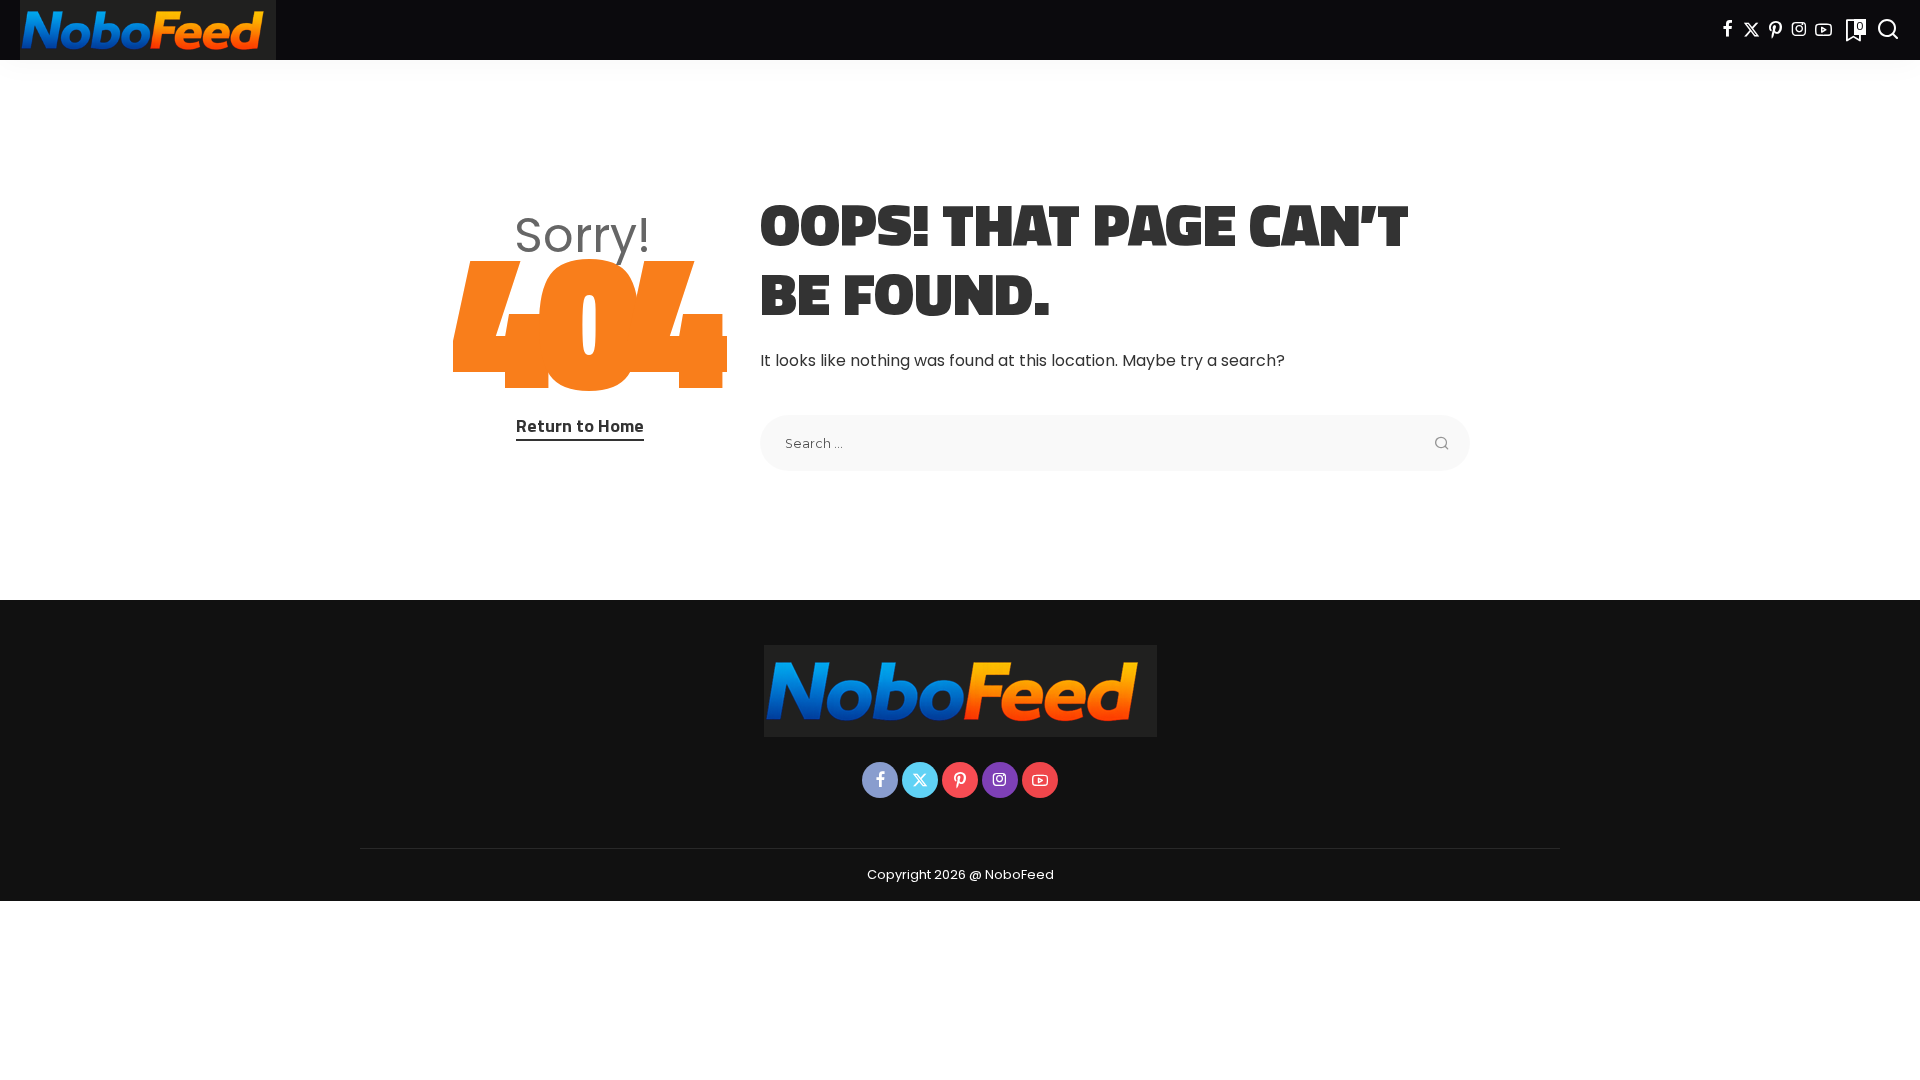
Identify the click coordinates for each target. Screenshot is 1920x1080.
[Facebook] (1727, 30)
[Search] (1888, 30)
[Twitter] (1751, 30)
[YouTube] (1823, 30)
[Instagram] (1799, 30)
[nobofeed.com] (148, 30)
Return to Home (580, 425)
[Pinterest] (1775, 30)
